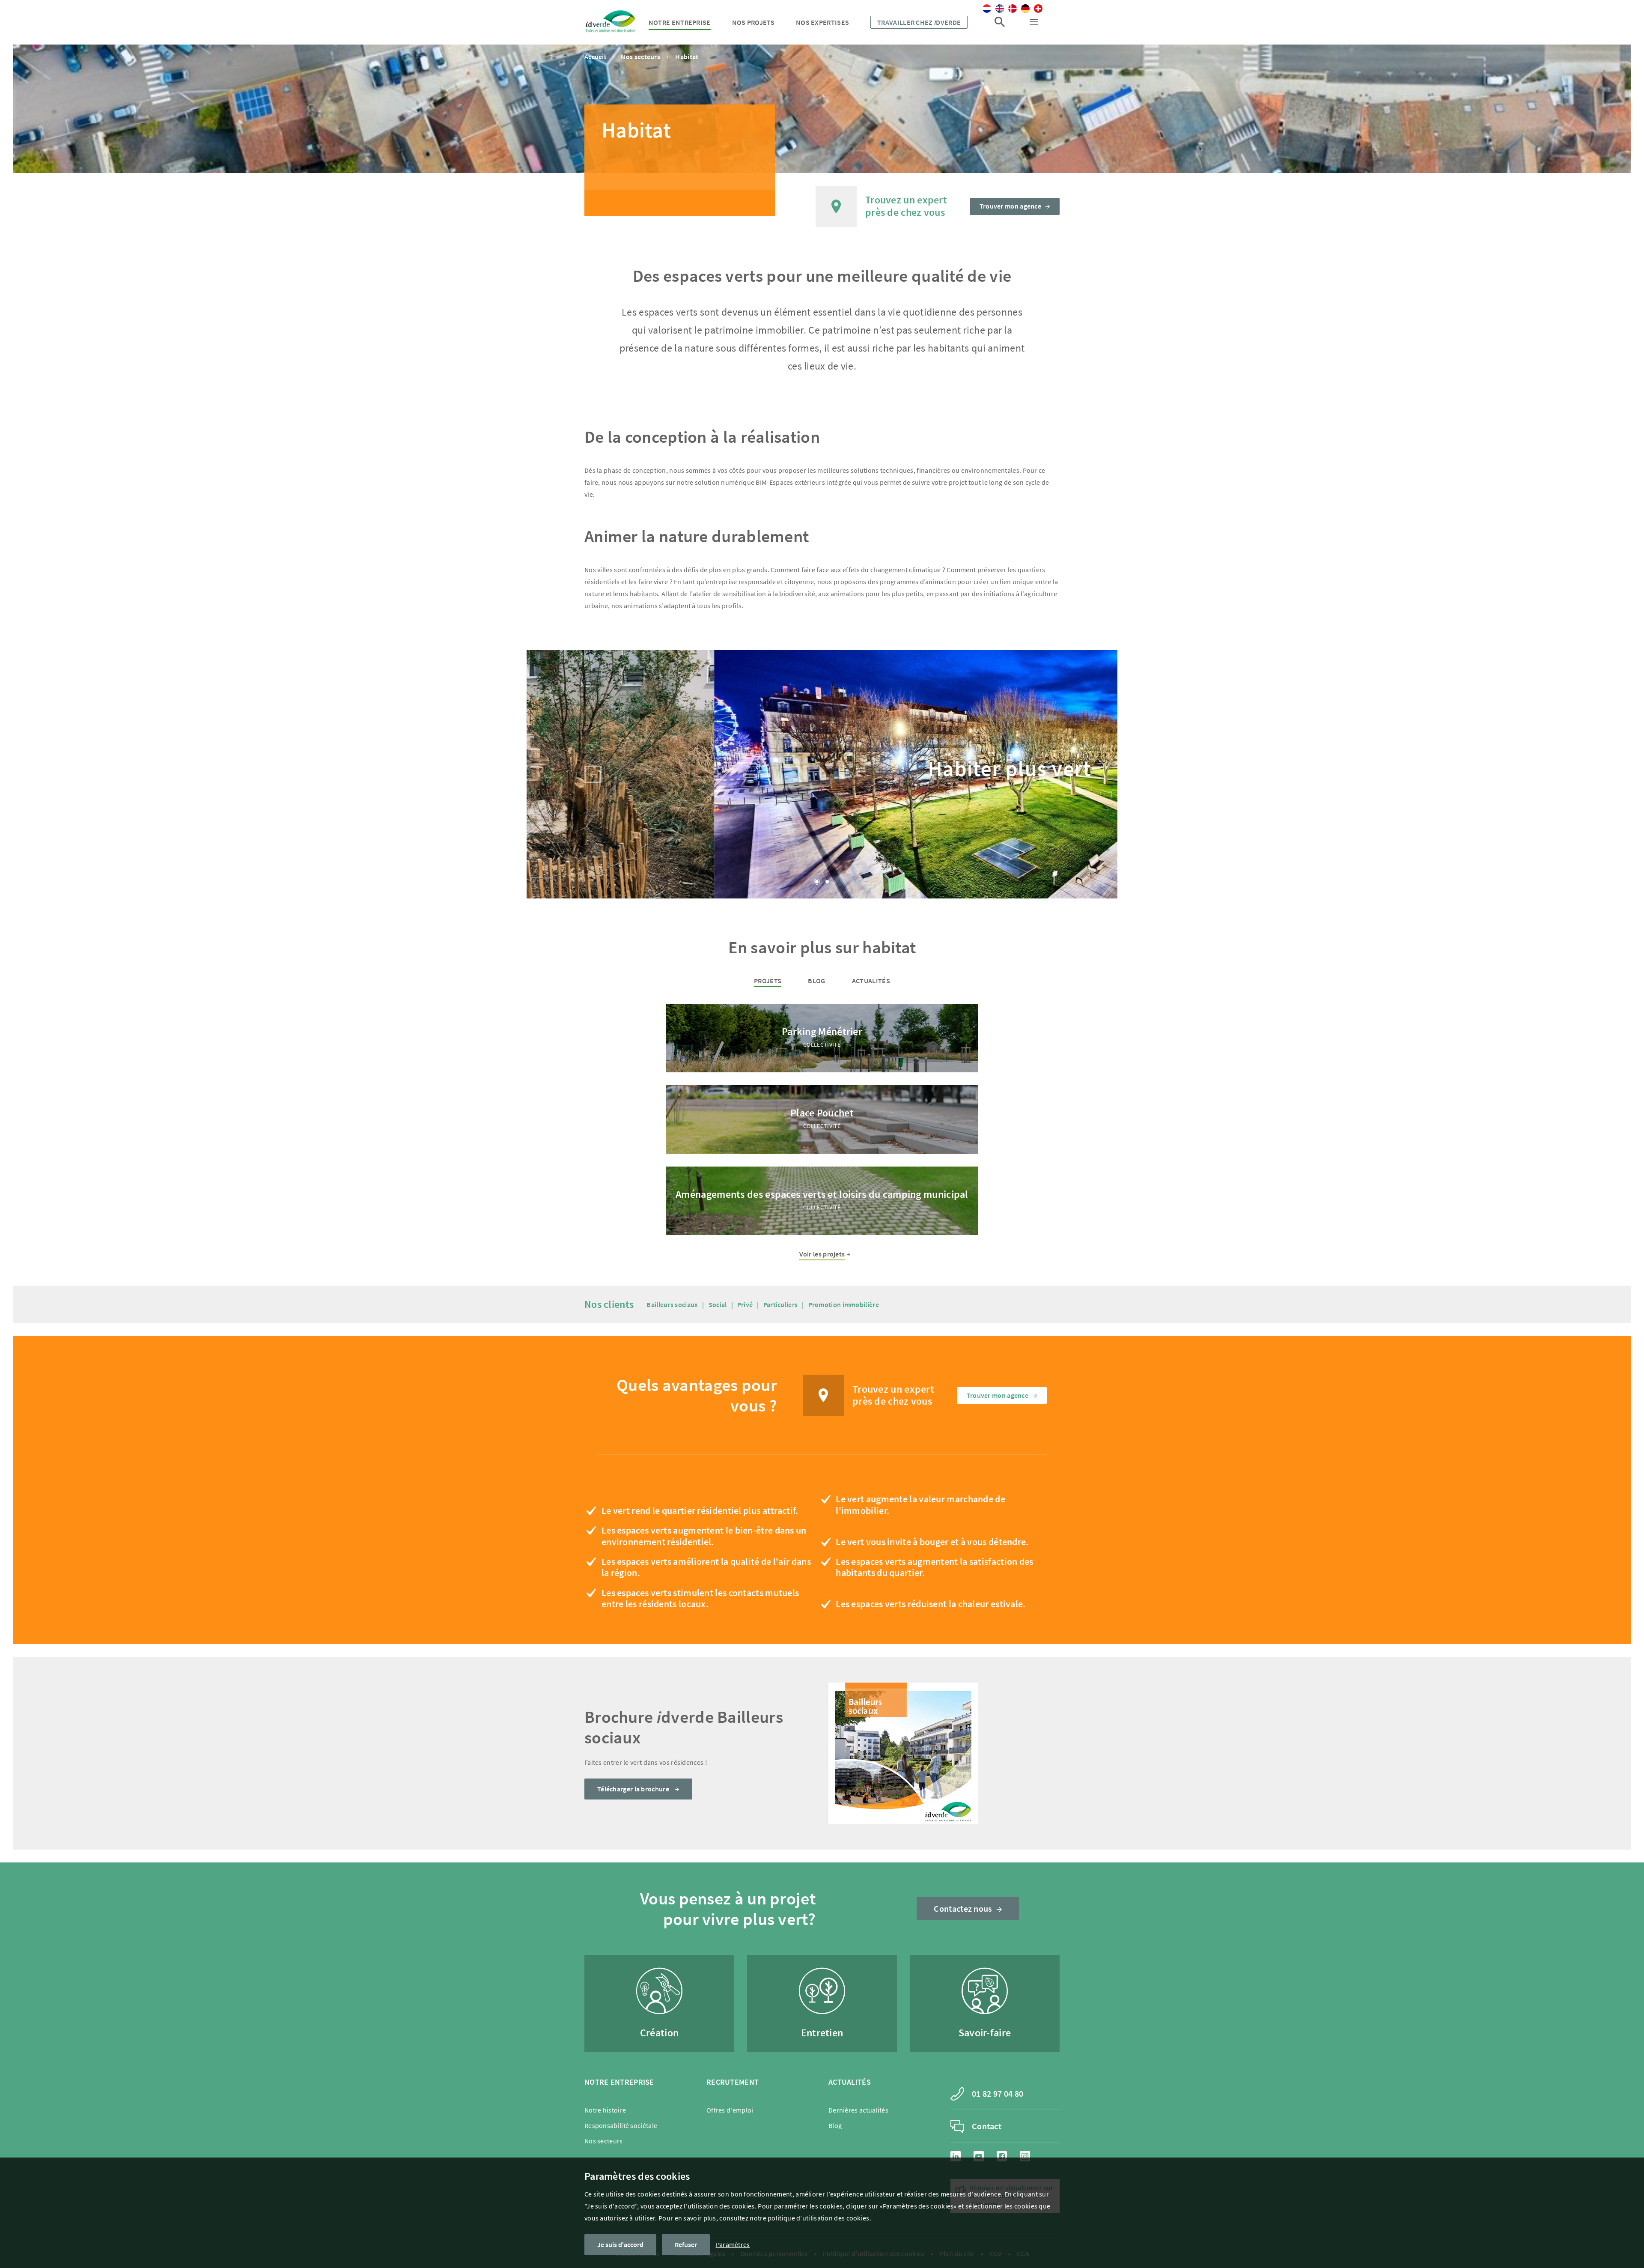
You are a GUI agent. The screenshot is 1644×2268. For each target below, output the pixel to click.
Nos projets (753, 22)
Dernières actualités (858, 2110)
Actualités (871, 981)
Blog (816, 981)
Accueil (595, 57)
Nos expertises (822, 22)
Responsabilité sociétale (621, 2125)
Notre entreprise (680, 22)
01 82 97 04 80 (998, 2093)
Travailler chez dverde (919, 22)
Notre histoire (605, 2110)
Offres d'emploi (730, 2110)
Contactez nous (963, 1908)
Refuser (686, 2244)
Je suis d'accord (620, 2244)
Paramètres (733, 2244)
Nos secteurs (640, 57)
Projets (768, 981)
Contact (987, 2126)
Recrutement (733, 2082)
